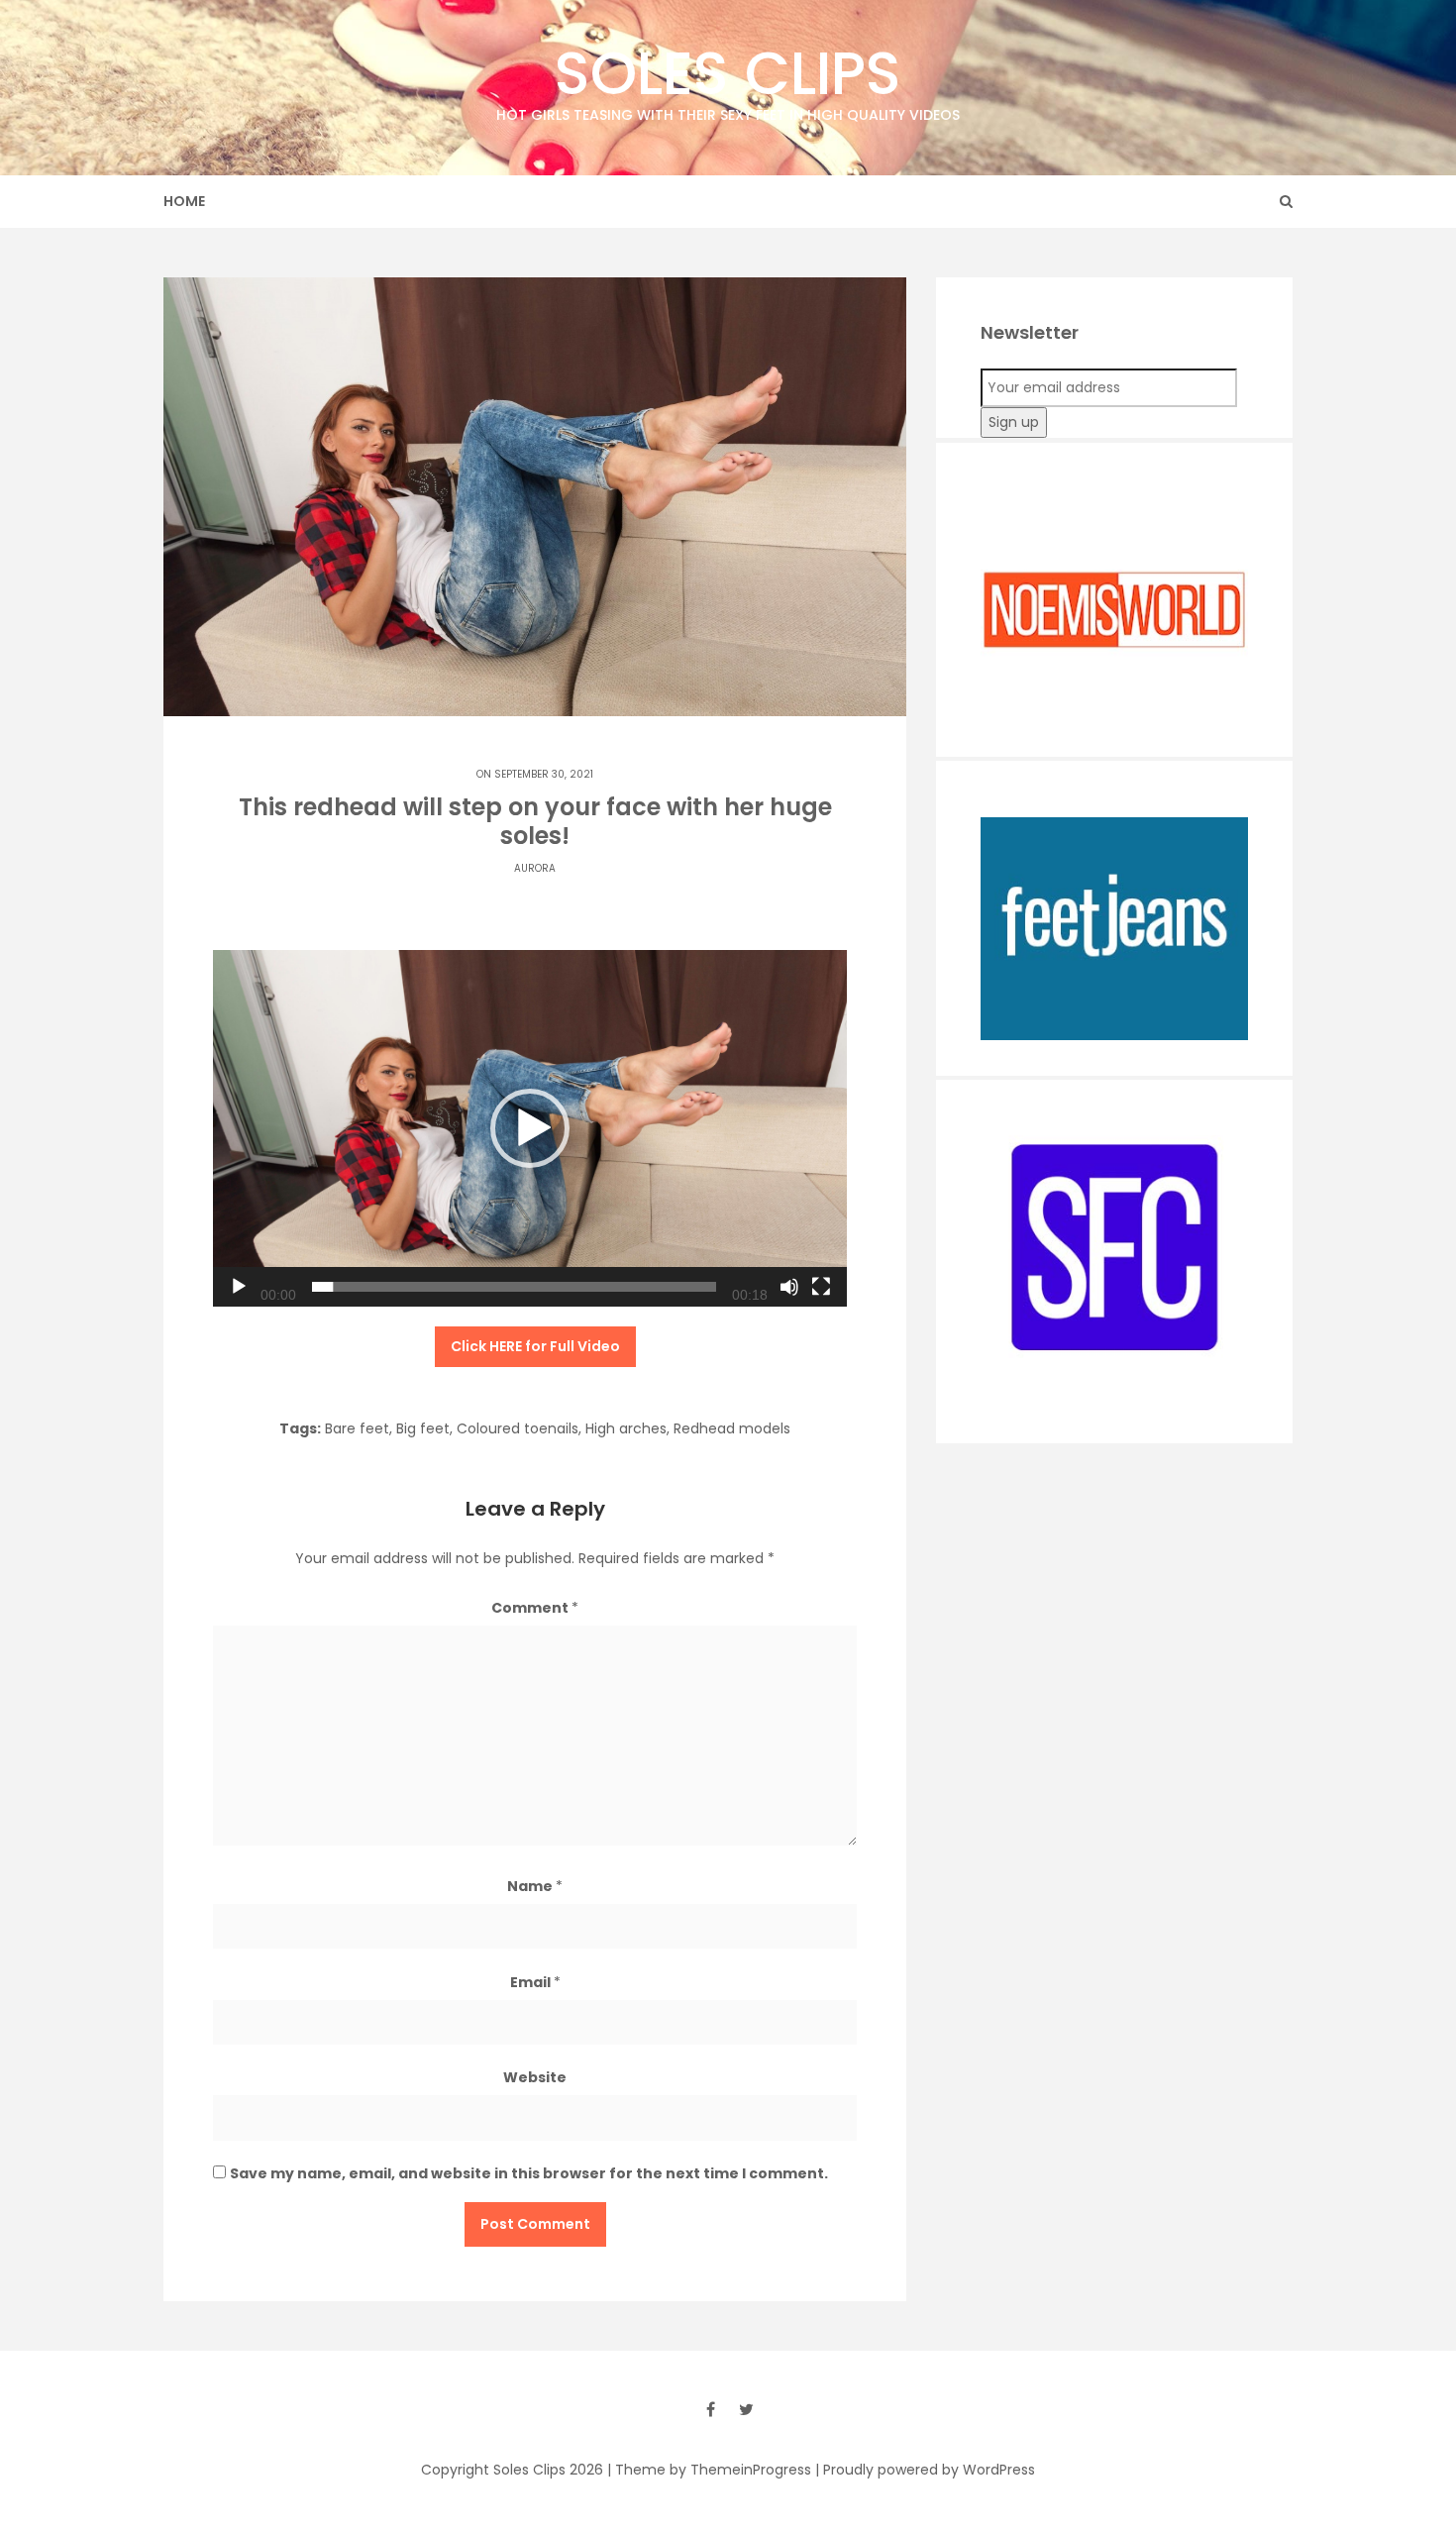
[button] (530, 1128)
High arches (626, 1428)
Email (535, 1982)
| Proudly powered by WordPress (925, 2470)
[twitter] (746, 2409)
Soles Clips (728, 78)
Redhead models (732, 1428)
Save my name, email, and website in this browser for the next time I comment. (529, 2173)
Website (535, 2077)
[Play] (239, 1287)
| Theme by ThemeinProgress (709, 2470)
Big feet (423, 1428)
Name (535, 1886)
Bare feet (357, 1428)
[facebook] (710, 2409)
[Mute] (789, 1287)
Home (184, 201)
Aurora (535, 868)
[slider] (514, 1287)
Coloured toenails (518, 1428)
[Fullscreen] (821, 1287)
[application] (530, 1128)
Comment (535, 1608)
